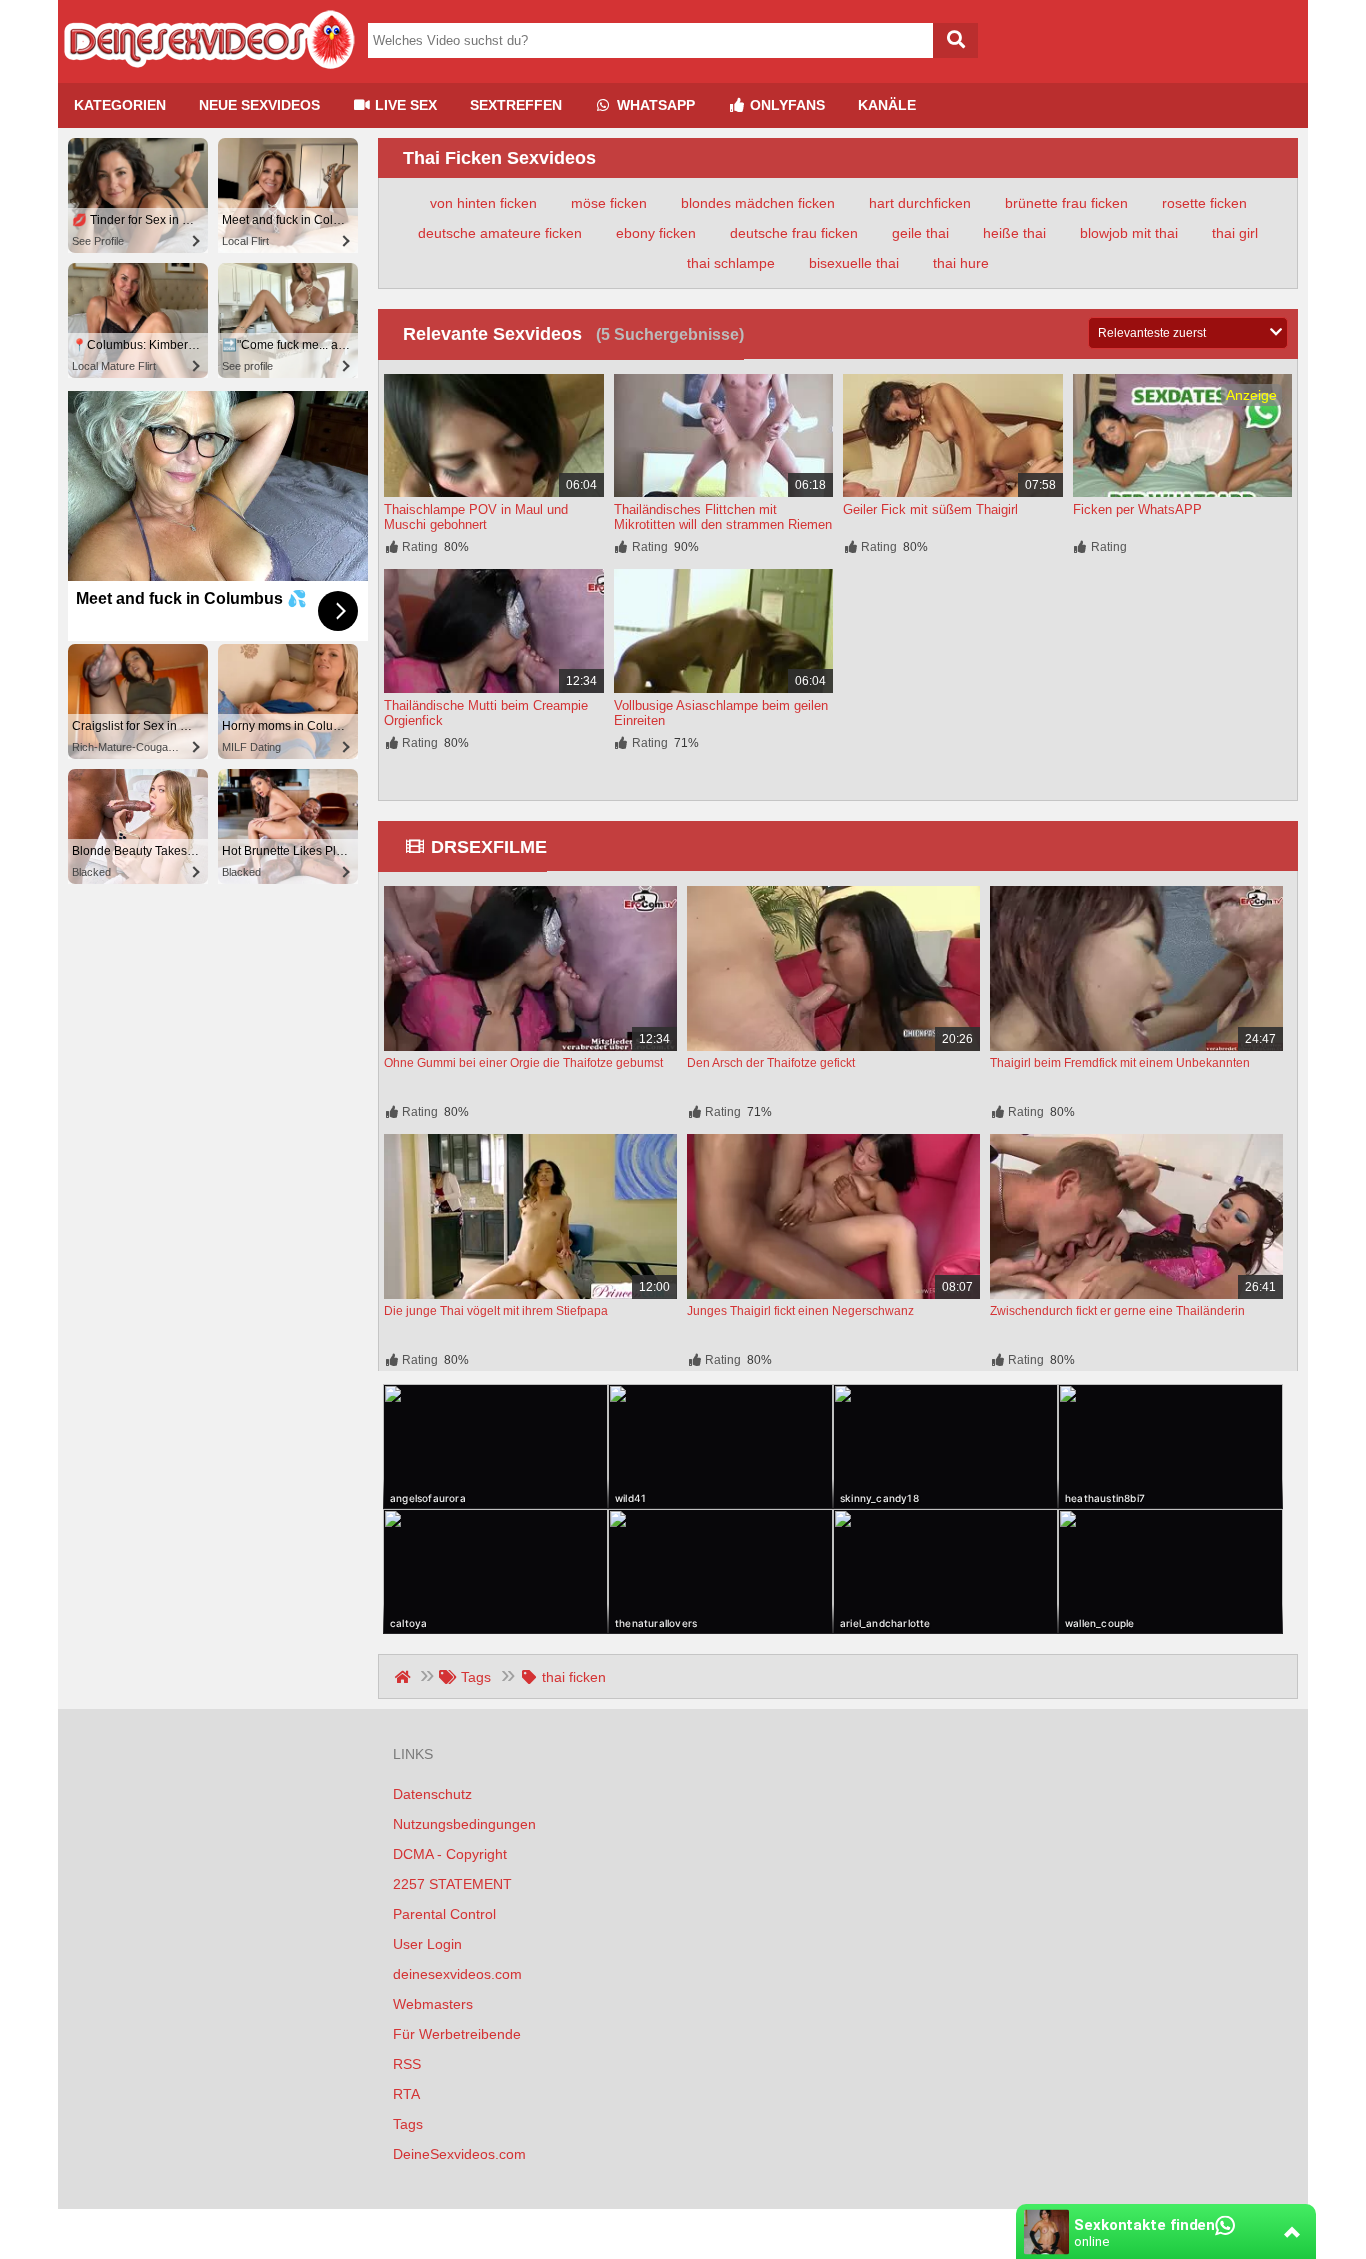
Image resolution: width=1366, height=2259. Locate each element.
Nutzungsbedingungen (464, 1824)
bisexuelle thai (854, 263)
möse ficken (609, 203)
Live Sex (404, 105)
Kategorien (120, 105)
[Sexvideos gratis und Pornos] (208, 75)
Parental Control (444, 1914)
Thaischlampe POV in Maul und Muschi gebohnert (476, 517)
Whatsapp (654, 105)
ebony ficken (656, 233)
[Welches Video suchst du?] (955, 40)
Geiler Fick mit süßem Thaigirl (930, 509)
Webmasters (433, 2004)
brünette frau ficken (1066, 203)
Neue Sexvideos (259, 105)
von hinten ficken (483, 203)
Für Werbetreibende (457, 2034)
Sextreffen (516, 105)
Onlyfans (785, 105)
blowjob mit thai (1129, 233)
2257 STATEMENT (452, 1884)
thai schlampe (731, 263)
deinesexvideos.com (457, 1974)
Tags (408, 2124)
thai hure (961, 263)
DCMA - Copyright (450, 1854)
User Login (427, 1944)
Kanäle (887, 105)
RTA (406, 2094)
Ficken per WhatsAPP (1137, 509)
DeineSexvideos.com (459, 2154)
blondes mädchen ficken (758, 203)
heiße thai (1014, 233)
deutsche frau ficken (794, 233)
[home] (404, 1677)
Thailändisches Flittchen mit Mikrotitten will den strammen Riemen (723, 517)
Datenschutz (432, 1794)
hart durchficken (920, 203)
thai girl (1235, 233)
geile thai (920, 233)
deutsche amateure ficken (500, 233)
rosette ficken (1204, 203)
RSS (407, 2064)
